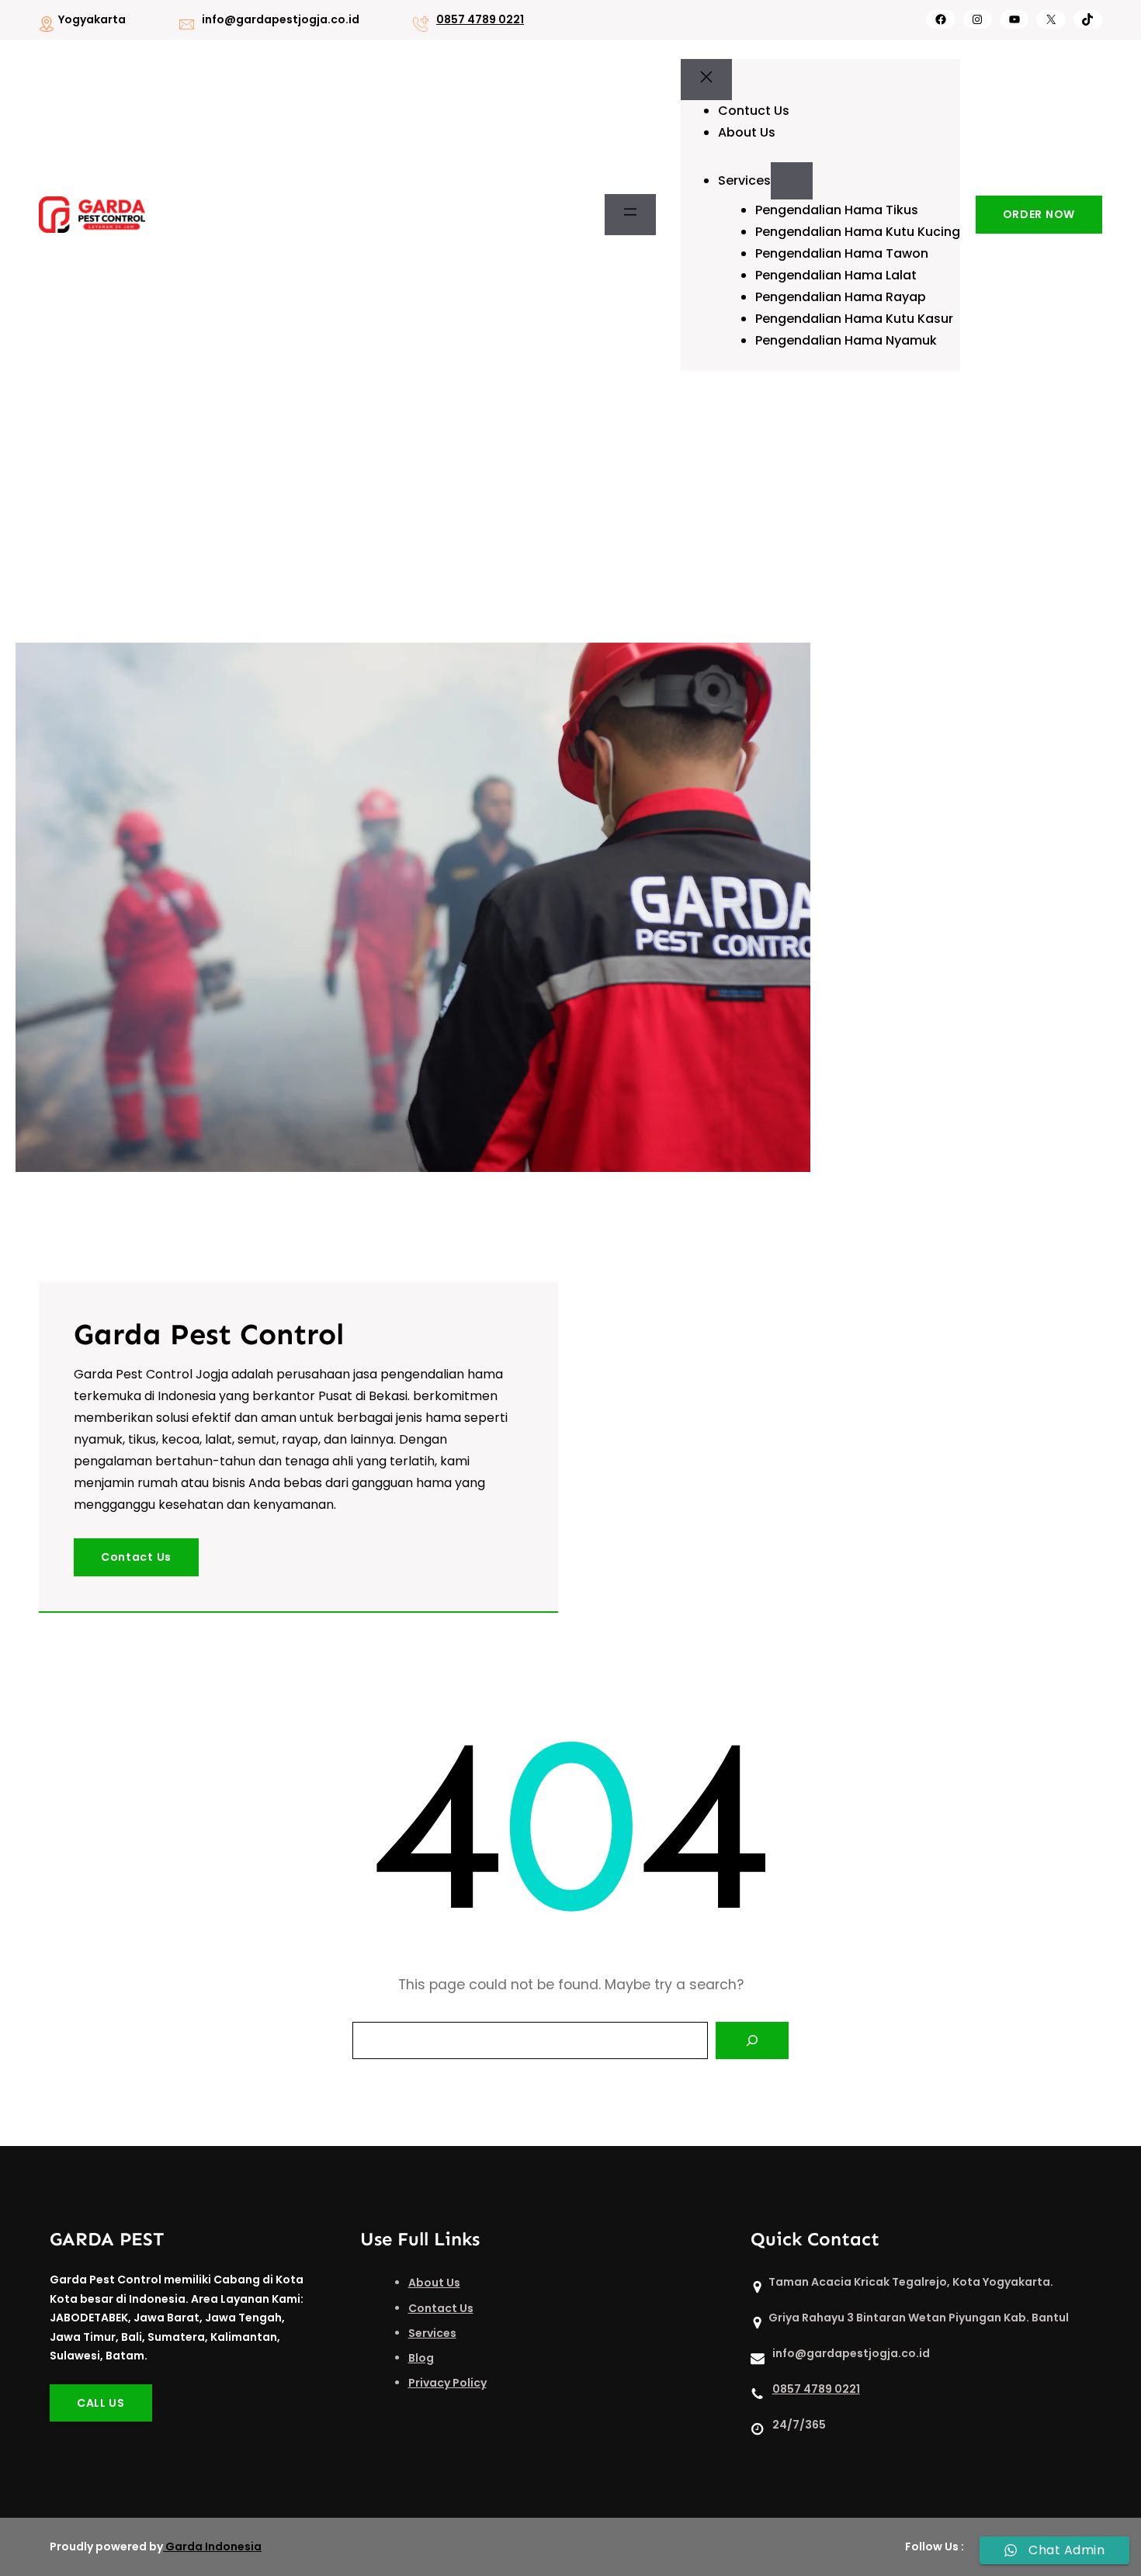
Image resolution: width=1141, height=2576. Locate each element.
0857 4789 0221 (480, 19)
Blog (421, 2358)
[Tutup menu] (706, 80)
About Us (434, 2283)
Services (432, 2333)
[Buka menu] (630, 215)
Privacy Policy (447, 2383)
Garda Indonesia (213, 2547)
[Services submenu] (792, 181)
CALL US (101, 2403)
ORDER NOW (1039, 214)
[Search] (752, 2040)
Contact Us (136, 1557)
